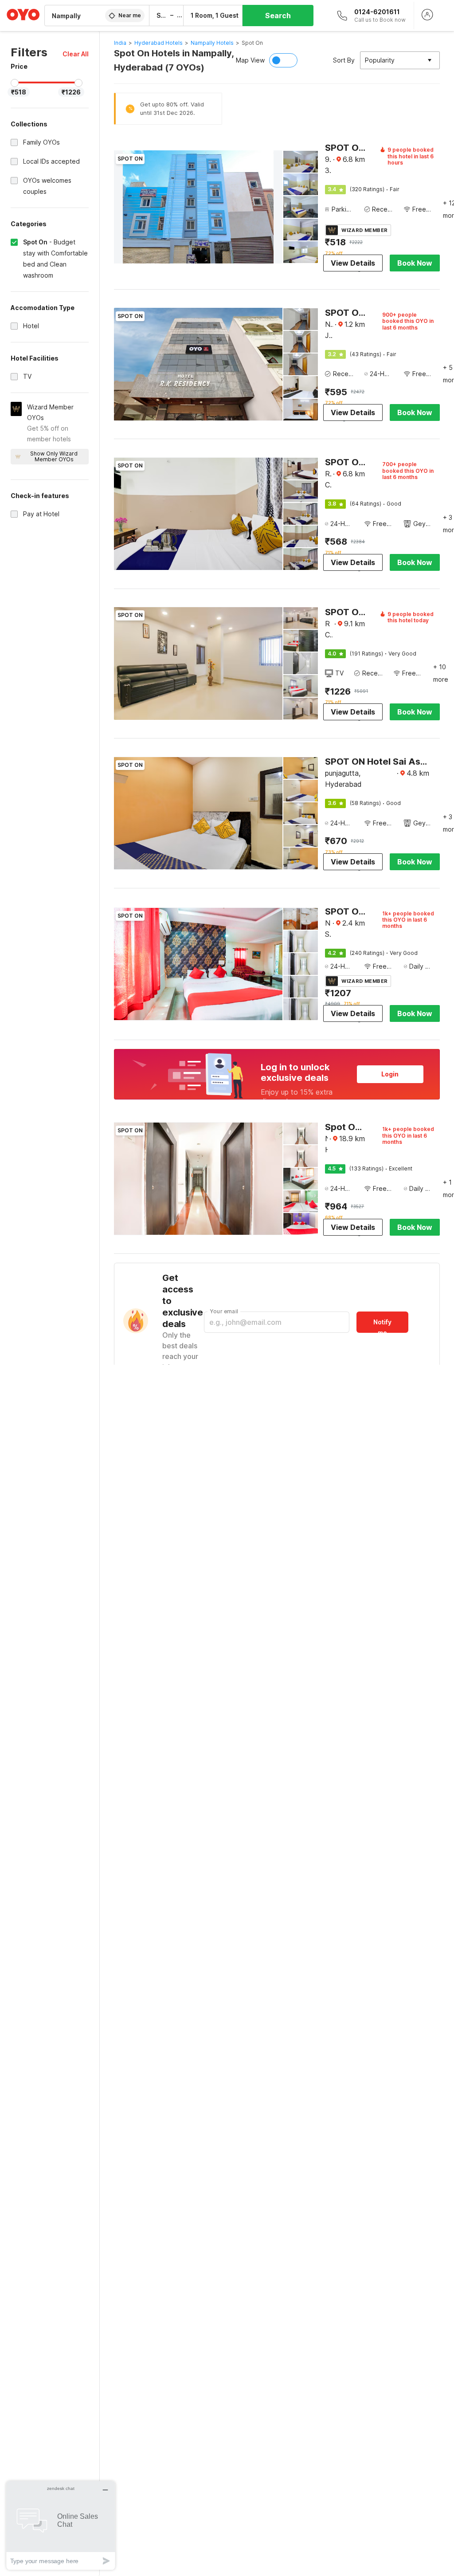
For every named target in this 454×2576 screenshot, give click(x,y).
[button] (76, 54)
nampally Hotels (212, 43)
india (120, 43)
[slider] (15, 83)
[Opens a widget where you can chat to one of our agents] (61, 2525)
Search (278, 16)
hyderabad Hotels (159, 43)
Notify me (382, 1325)
